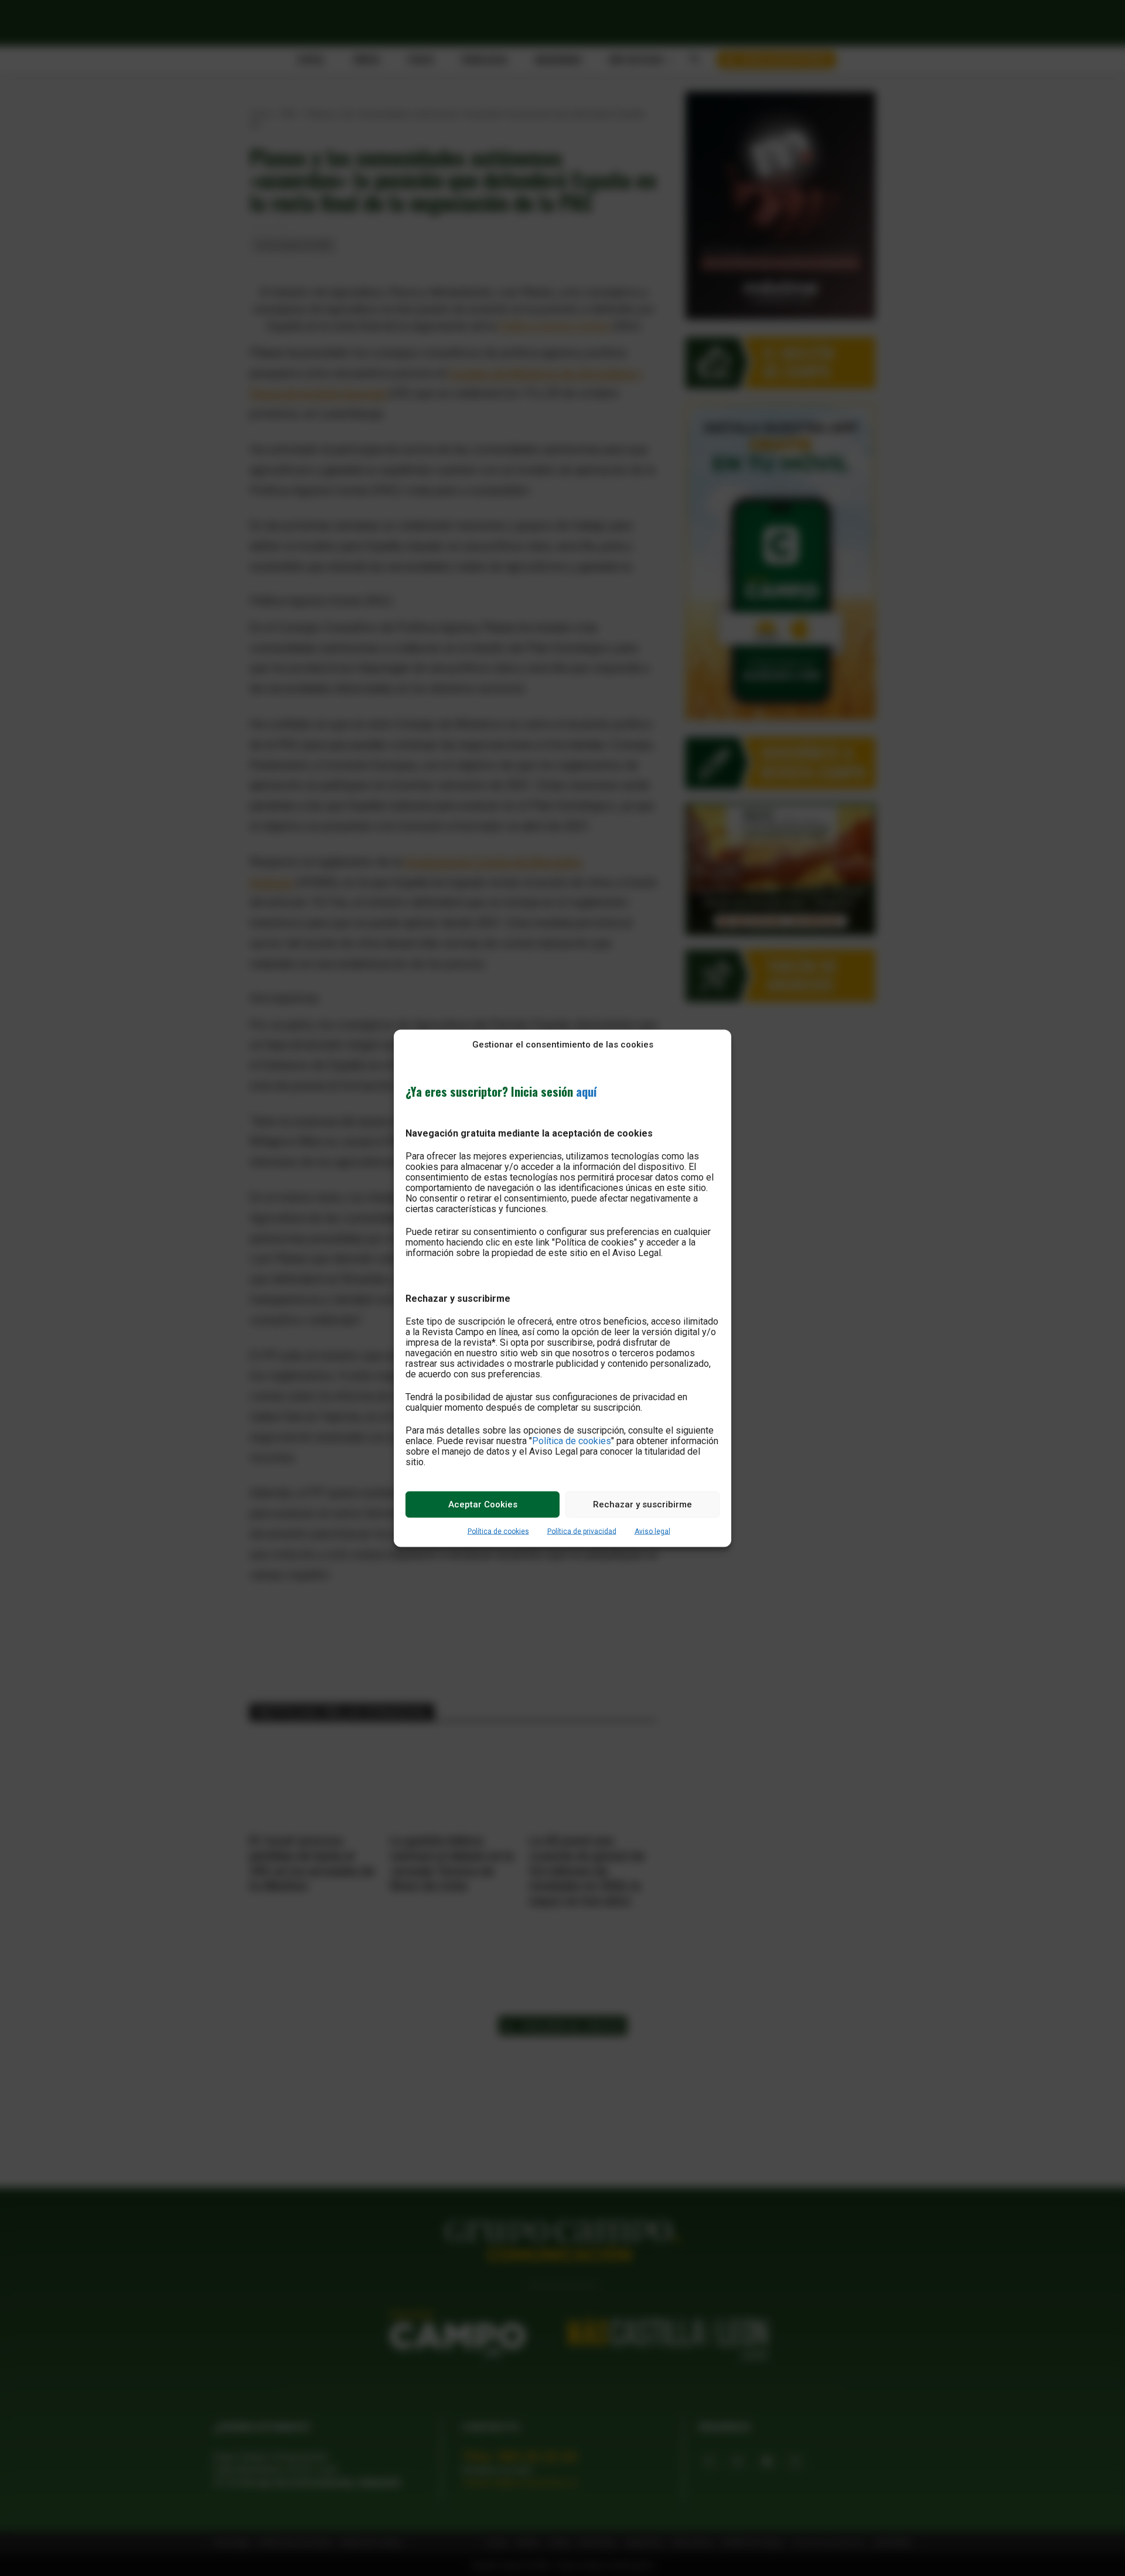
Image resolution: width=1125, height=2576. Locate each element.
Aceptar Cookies (483, 1504)
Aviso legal (652, 1531)
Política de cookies (572, 1440)
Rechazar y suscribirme (642, 1504)
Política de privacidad (582, 1531)
